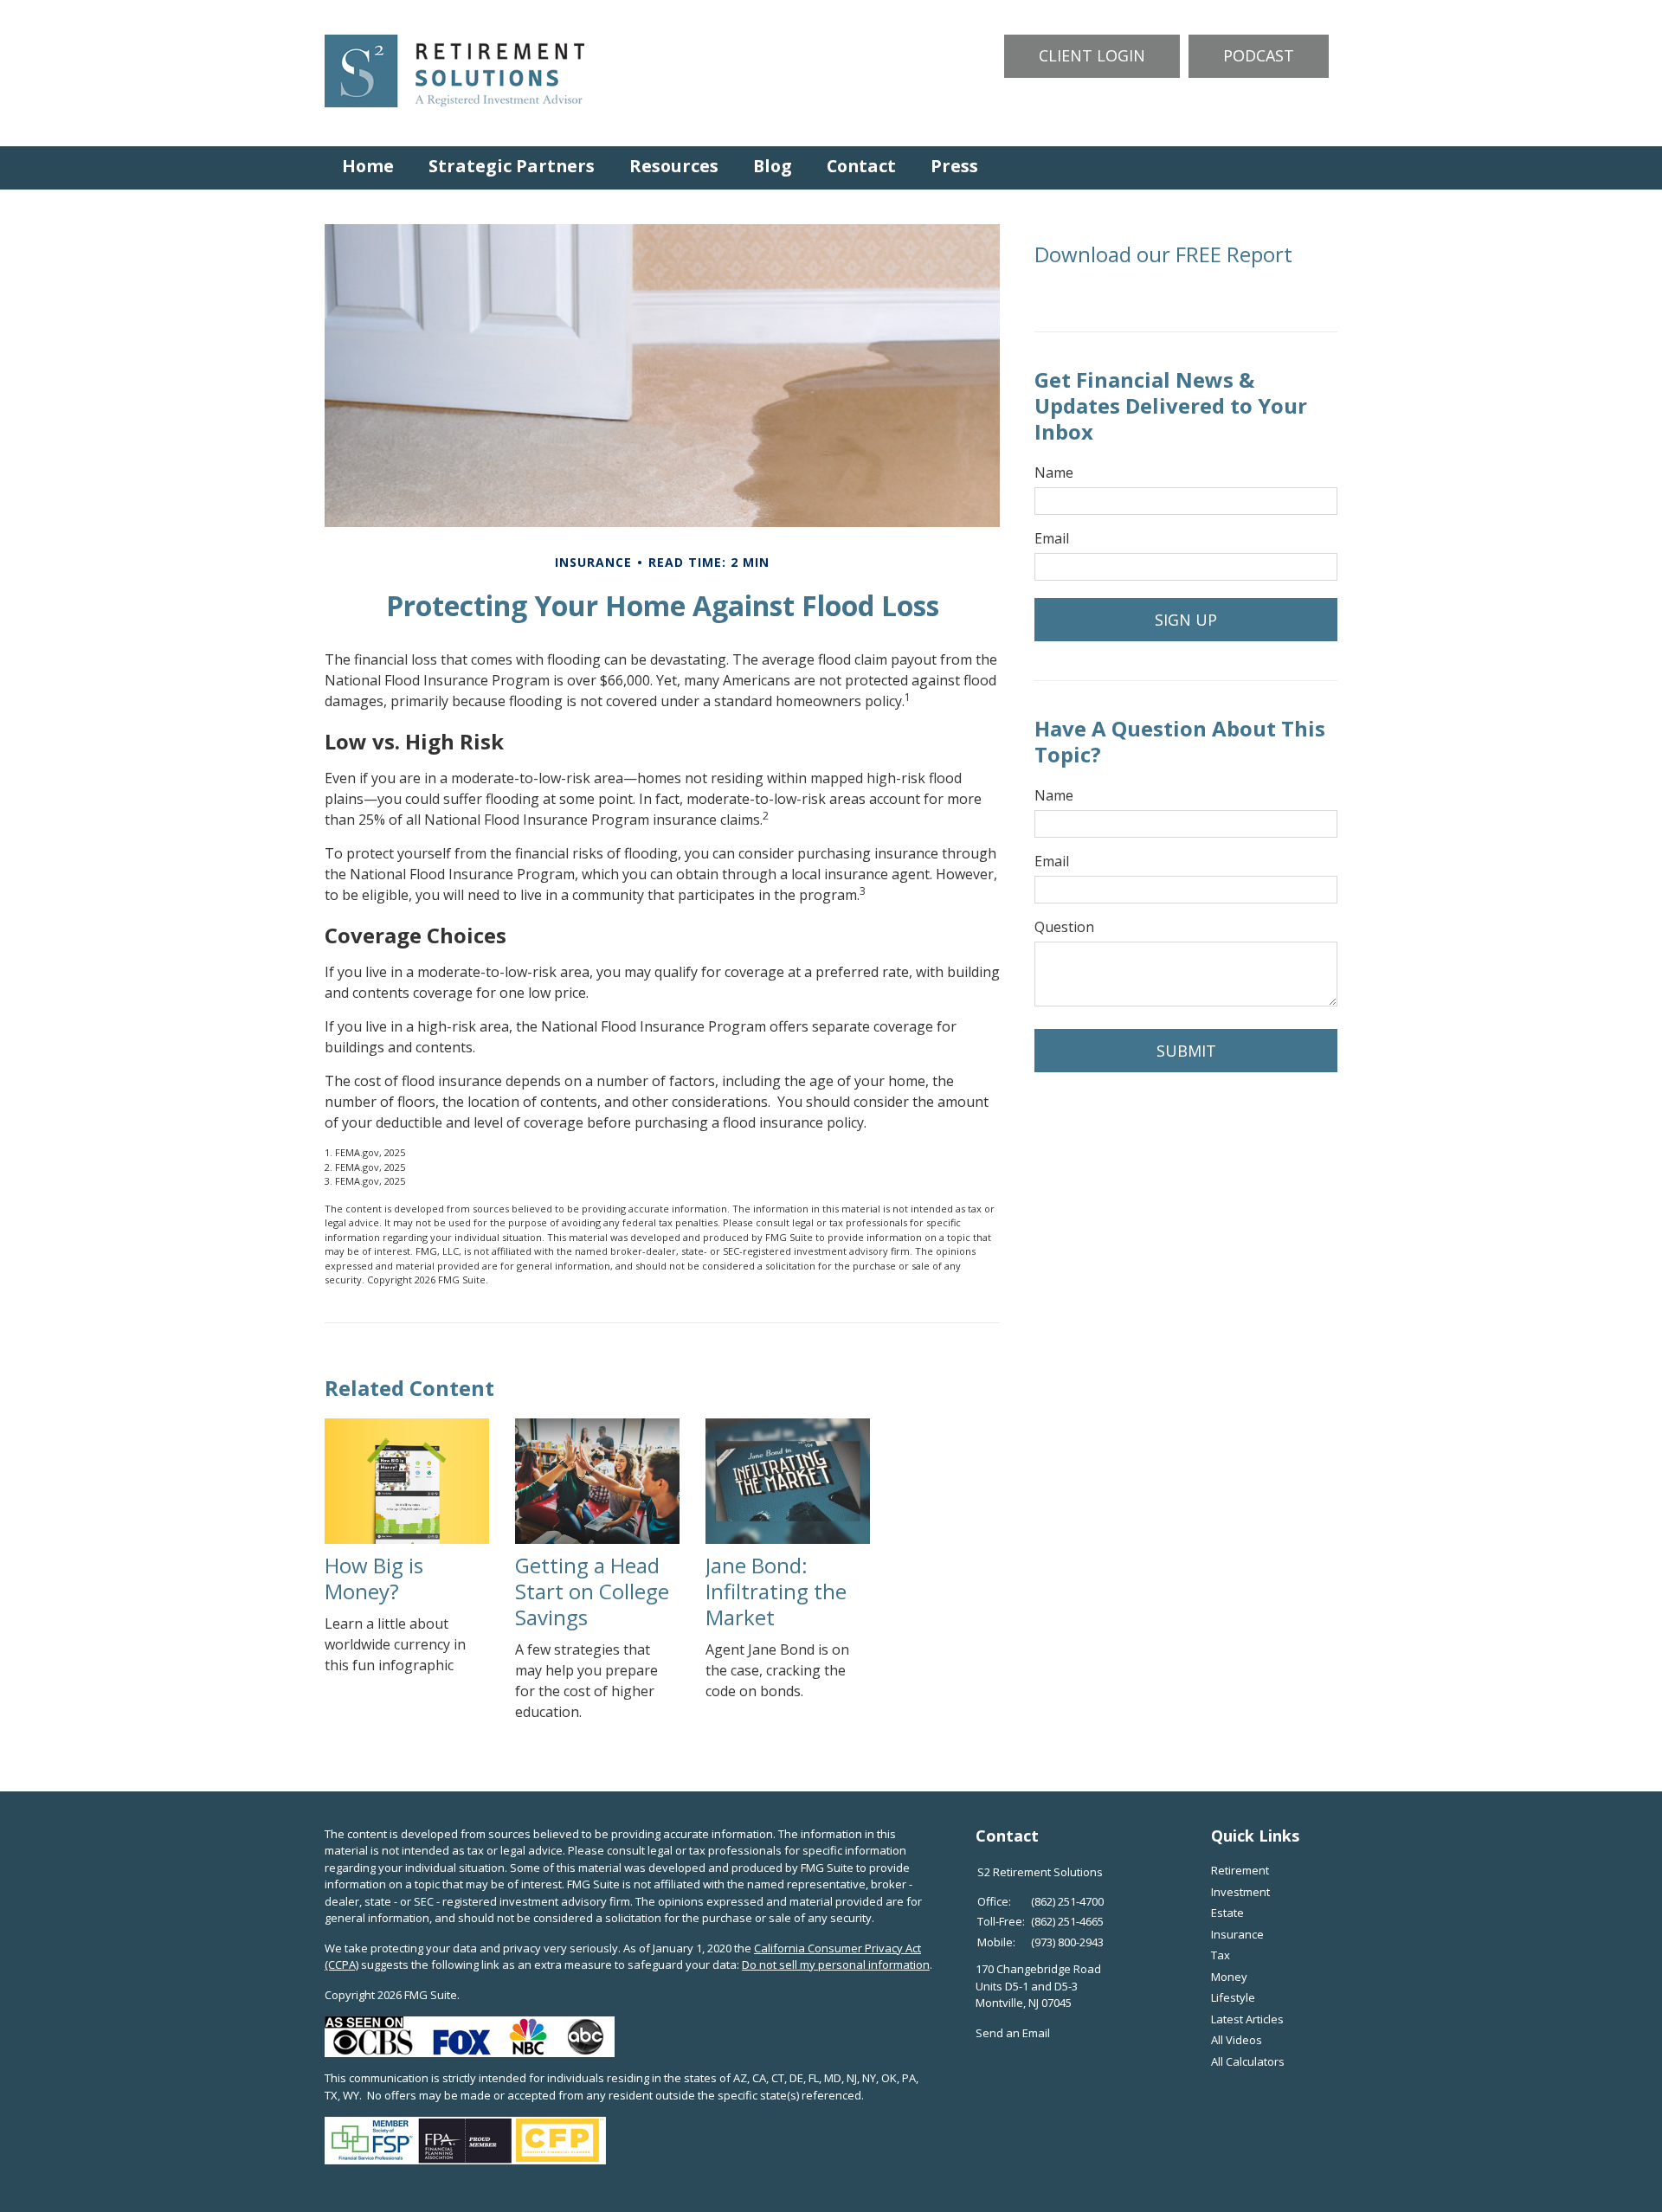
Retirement (1240, 1870)
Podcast (1259, 55)
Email (1052, 538)
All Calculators (1248, 2061)
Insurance (1237, 1934)
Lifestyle (1233, 1997)
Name (1054, 473)
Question (1064, 927)
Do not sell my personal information (836, 1964)
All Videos (1237, 2040)
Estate (1227, 1913)
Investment (1240, 1892)
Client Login (1092, 55)
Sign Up (1186, 620)
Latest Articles (1247, 2019)
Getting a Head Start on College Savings (592, 1591)
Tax (1221, 1955)
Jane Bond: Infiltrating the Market (776, 1591)
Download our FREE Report (1163, 254)
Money (1229, 1977)
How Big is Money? (374, 1578)
